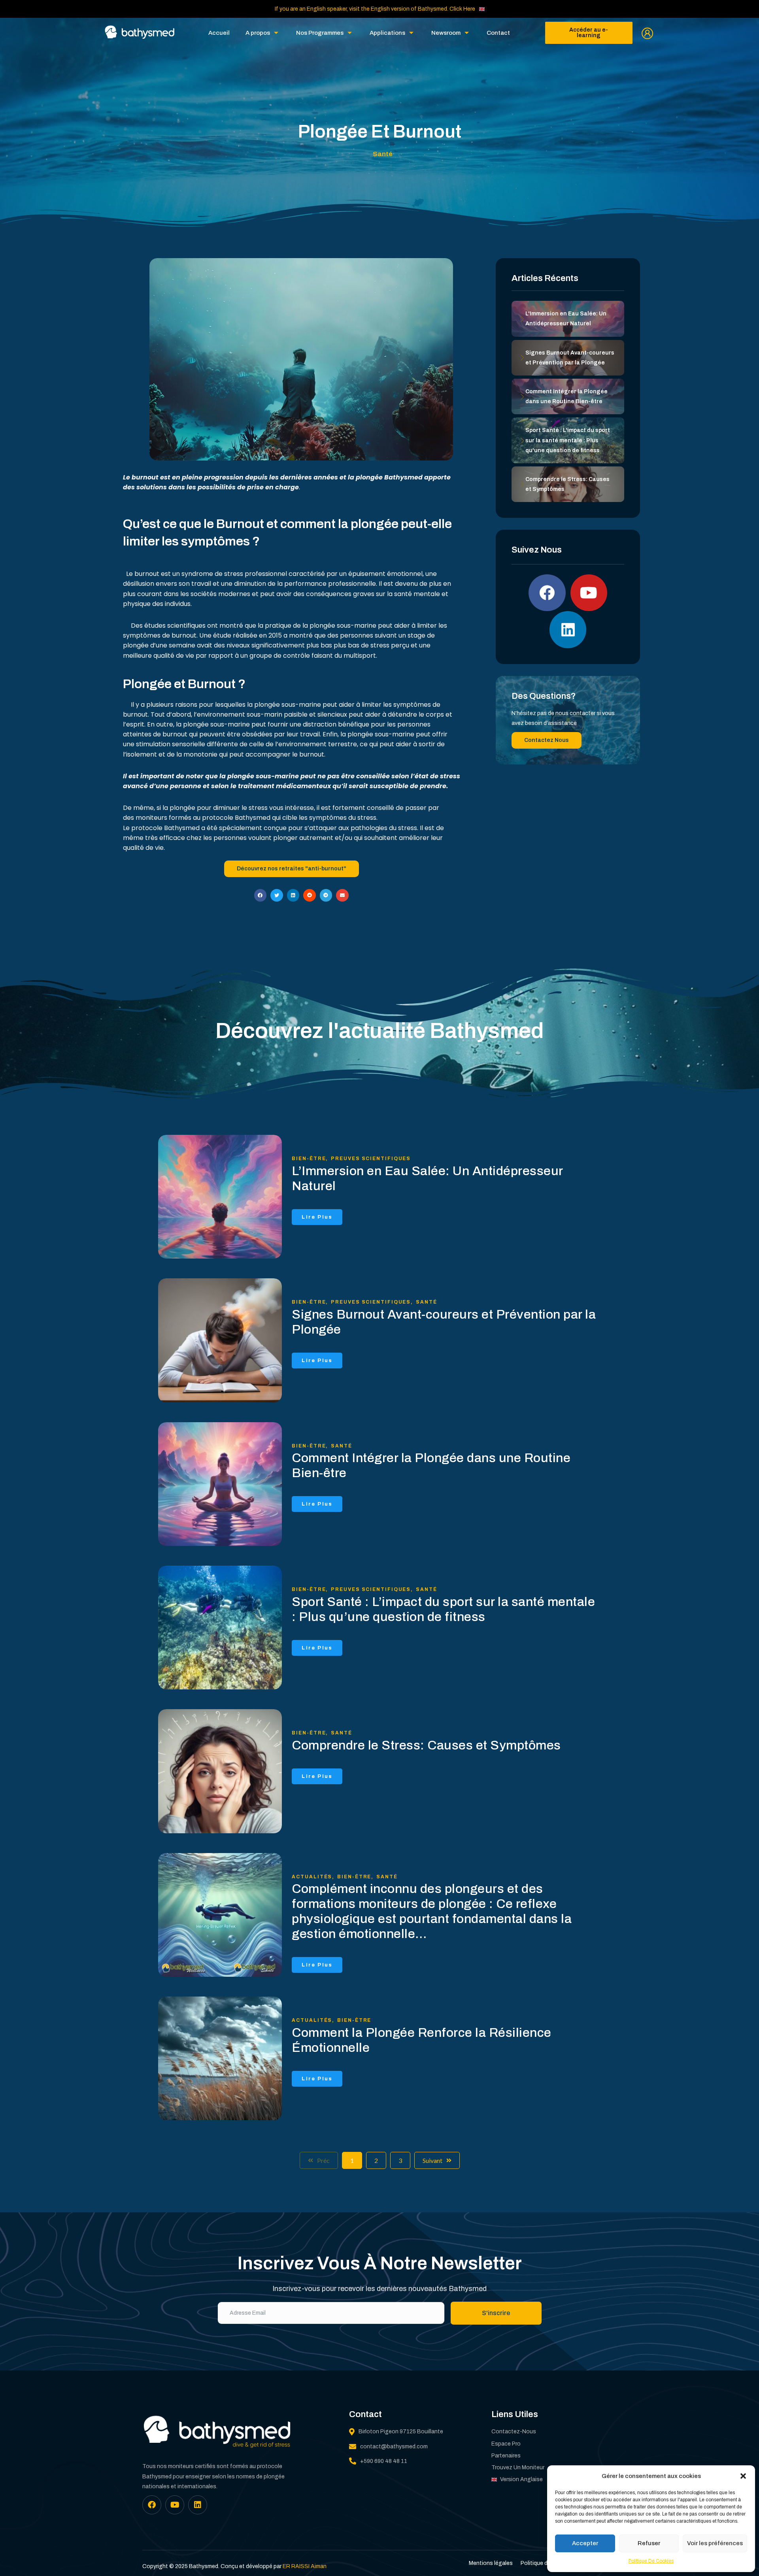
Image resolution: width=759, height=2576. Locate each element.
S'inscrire (496, 2313)
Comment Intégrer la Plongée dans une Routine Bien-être (431, 1465)
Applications (387, 33)
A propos (258, 33)
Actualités (313, 1877)
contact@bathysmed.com (394, 2447)
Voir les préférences (715, 2543)
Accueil (219, 33)
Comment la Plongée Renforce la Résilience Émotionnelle (422, 2040)
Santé (427, 1302)
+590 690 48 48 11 (384, 2461)
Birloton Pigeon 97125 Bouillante (401, 2432)
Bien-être (310, 1159)
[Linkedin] (568, 630)
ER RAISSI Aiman (305, 2566)
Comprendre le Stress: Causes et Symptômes (426, 1745)
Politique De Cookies (651, 2561)
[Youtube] (589, 593)
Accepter (585, 2543)
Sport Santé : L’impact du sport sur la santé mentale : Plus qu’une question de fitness (443, 1609)
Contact (498, 33)
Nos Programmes (320, 33)
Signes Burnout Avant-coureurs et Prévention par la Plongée (444, 1322)
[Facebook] (547, 593)
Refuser (649, 2543)
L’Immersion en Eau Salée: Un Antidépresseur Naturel (427, 1179)
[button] (743, 2476)
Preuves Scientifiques (371, 1159)
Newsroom (446, 33)
